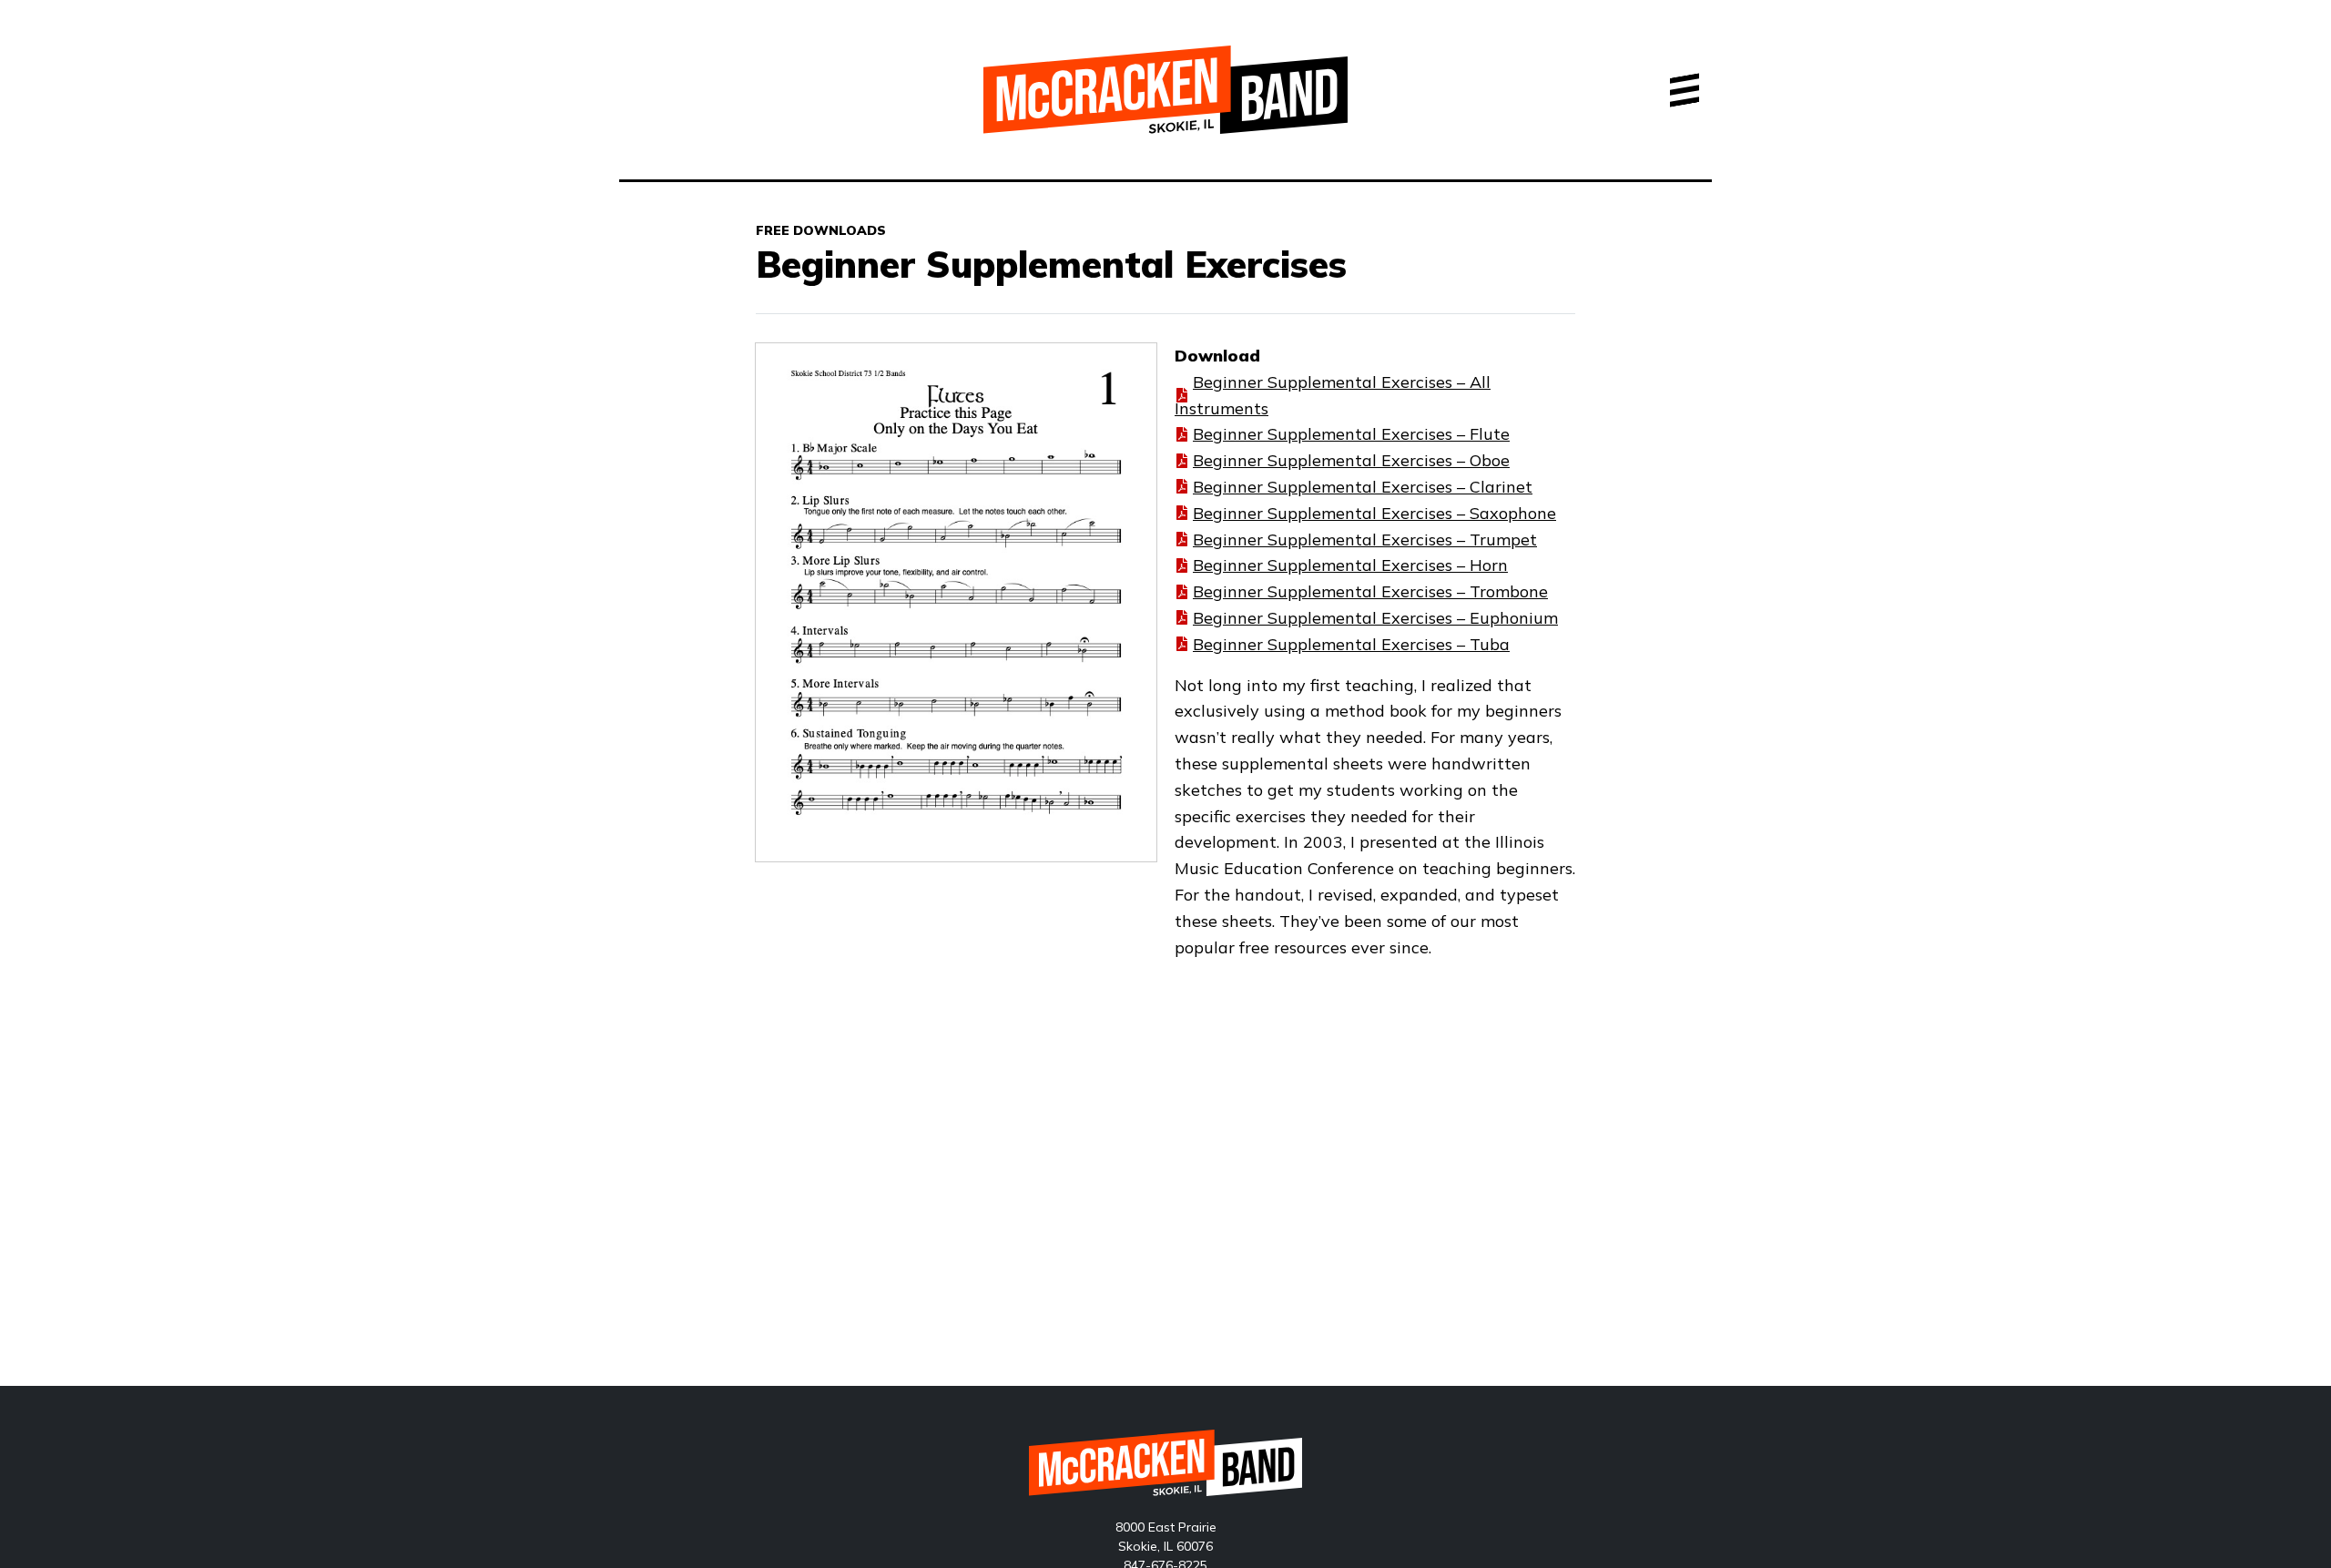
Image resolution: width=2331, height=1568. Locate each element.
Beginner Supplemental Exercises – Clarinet (1363, 487)
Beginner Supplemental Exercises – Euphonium (1375, 618)
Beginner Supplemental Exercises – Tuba (1351, 644)
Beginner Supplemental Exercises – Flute (1351, 434)
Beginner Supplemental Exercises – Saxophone (1374, 513)
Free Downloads (821, 230)
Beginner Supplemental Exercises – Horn (1350, 565)
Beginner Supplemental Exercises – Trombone (1370, 591)
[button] (1685, 90)
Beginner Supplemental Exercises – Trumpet (1365, 540)
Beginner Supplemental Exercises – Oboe (1351, 460)
